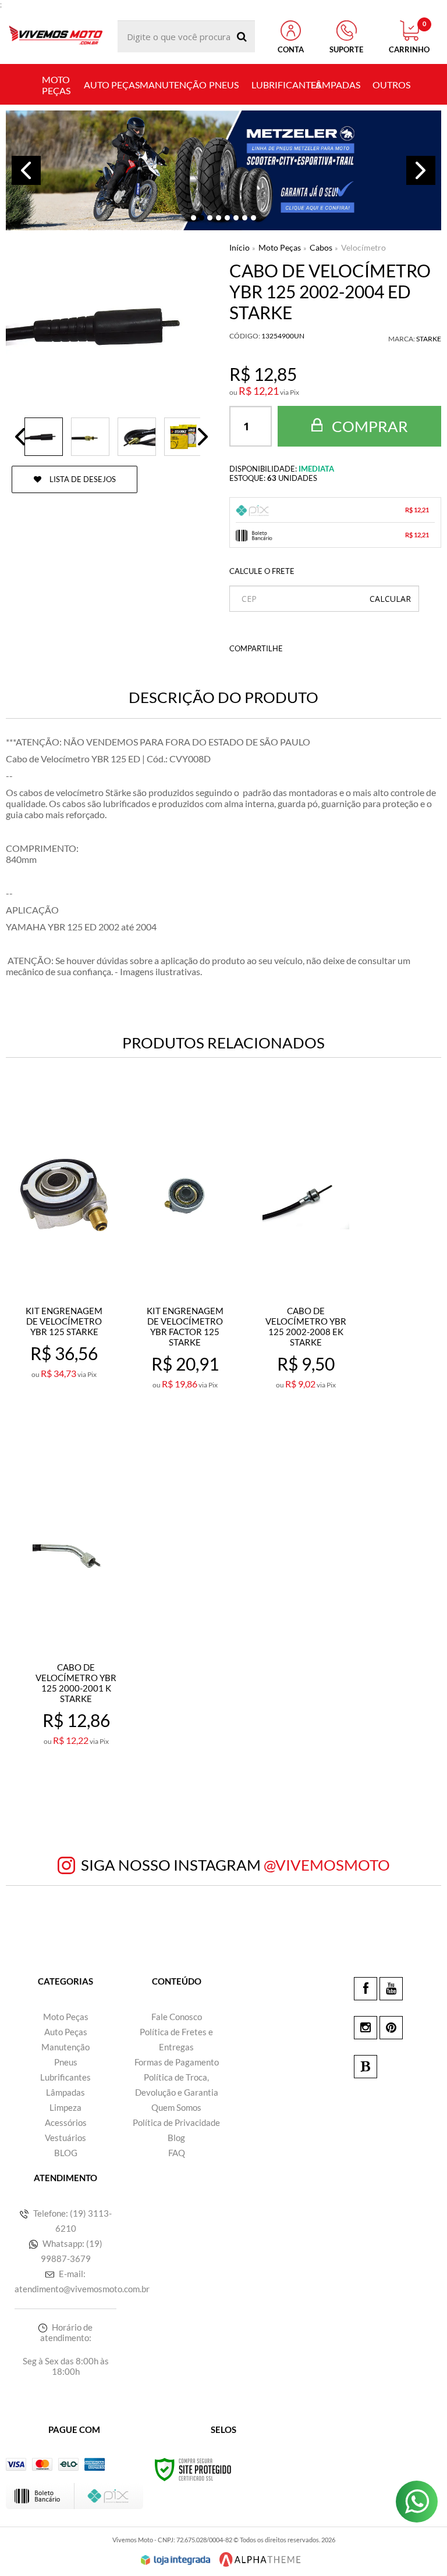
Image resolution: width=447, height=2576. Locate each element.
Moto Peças (280, 247)
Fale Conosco (177, 2017)
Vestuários (65, 2138)
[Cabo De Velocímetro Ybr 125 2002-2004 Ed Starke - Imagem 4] (183, 437)
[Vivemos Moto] (56, 36)
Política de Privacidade (176, 2122)
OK (390, 599)
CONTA (291, 49)
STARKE (429, 339)
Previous (26, 170)
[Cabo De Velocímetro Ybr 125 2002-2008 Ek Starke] (306, 1261)
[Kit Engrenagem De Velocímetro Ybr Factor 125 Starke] (185, 1261)
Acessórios (66, 2122)
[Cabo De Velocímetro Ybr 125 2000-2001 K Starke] (76, 1617)
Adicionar (72, 1415)
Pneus (66, 2062)
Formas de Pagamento (177, 2062)
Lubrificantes (65, 2077)
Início (240, 247)
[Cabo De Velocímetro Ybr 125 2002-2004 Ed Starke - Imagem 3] (137, 437)
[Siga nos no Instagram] (366, 2028)
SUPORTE (346, 49)
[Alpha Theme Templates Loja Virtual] (260, 2559)
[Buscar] (242, 36)
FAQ (177, 2153)
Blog (176, 2138)
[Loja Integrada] (176, 2560)
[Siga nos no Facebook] (366, 1989)
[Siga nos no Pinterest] (391, 2028)
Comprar (368, 426)
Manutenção (65, 2047)
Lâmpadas (65, 2092)
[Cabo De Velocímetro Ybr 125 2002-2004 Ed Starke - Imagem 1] (44, 437)
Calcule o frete (262, 571)
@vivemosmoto (327, 1865)
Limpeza (65, 2107)
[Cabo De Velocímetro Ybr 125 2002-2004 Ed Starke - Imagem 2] (90, 437)
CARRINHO (409, 37)
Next (421, 170)
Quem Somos (176, 2107)
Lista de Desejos (82, 479)
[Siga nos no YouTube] (391, 1989)
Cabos (321, 247)
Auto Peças (66, 2032)
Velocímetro (363, 247)
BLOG (66, 2153)
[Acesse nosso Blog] (366, 2067)
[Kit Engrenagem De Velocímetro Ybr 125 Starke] (64, 1261)
